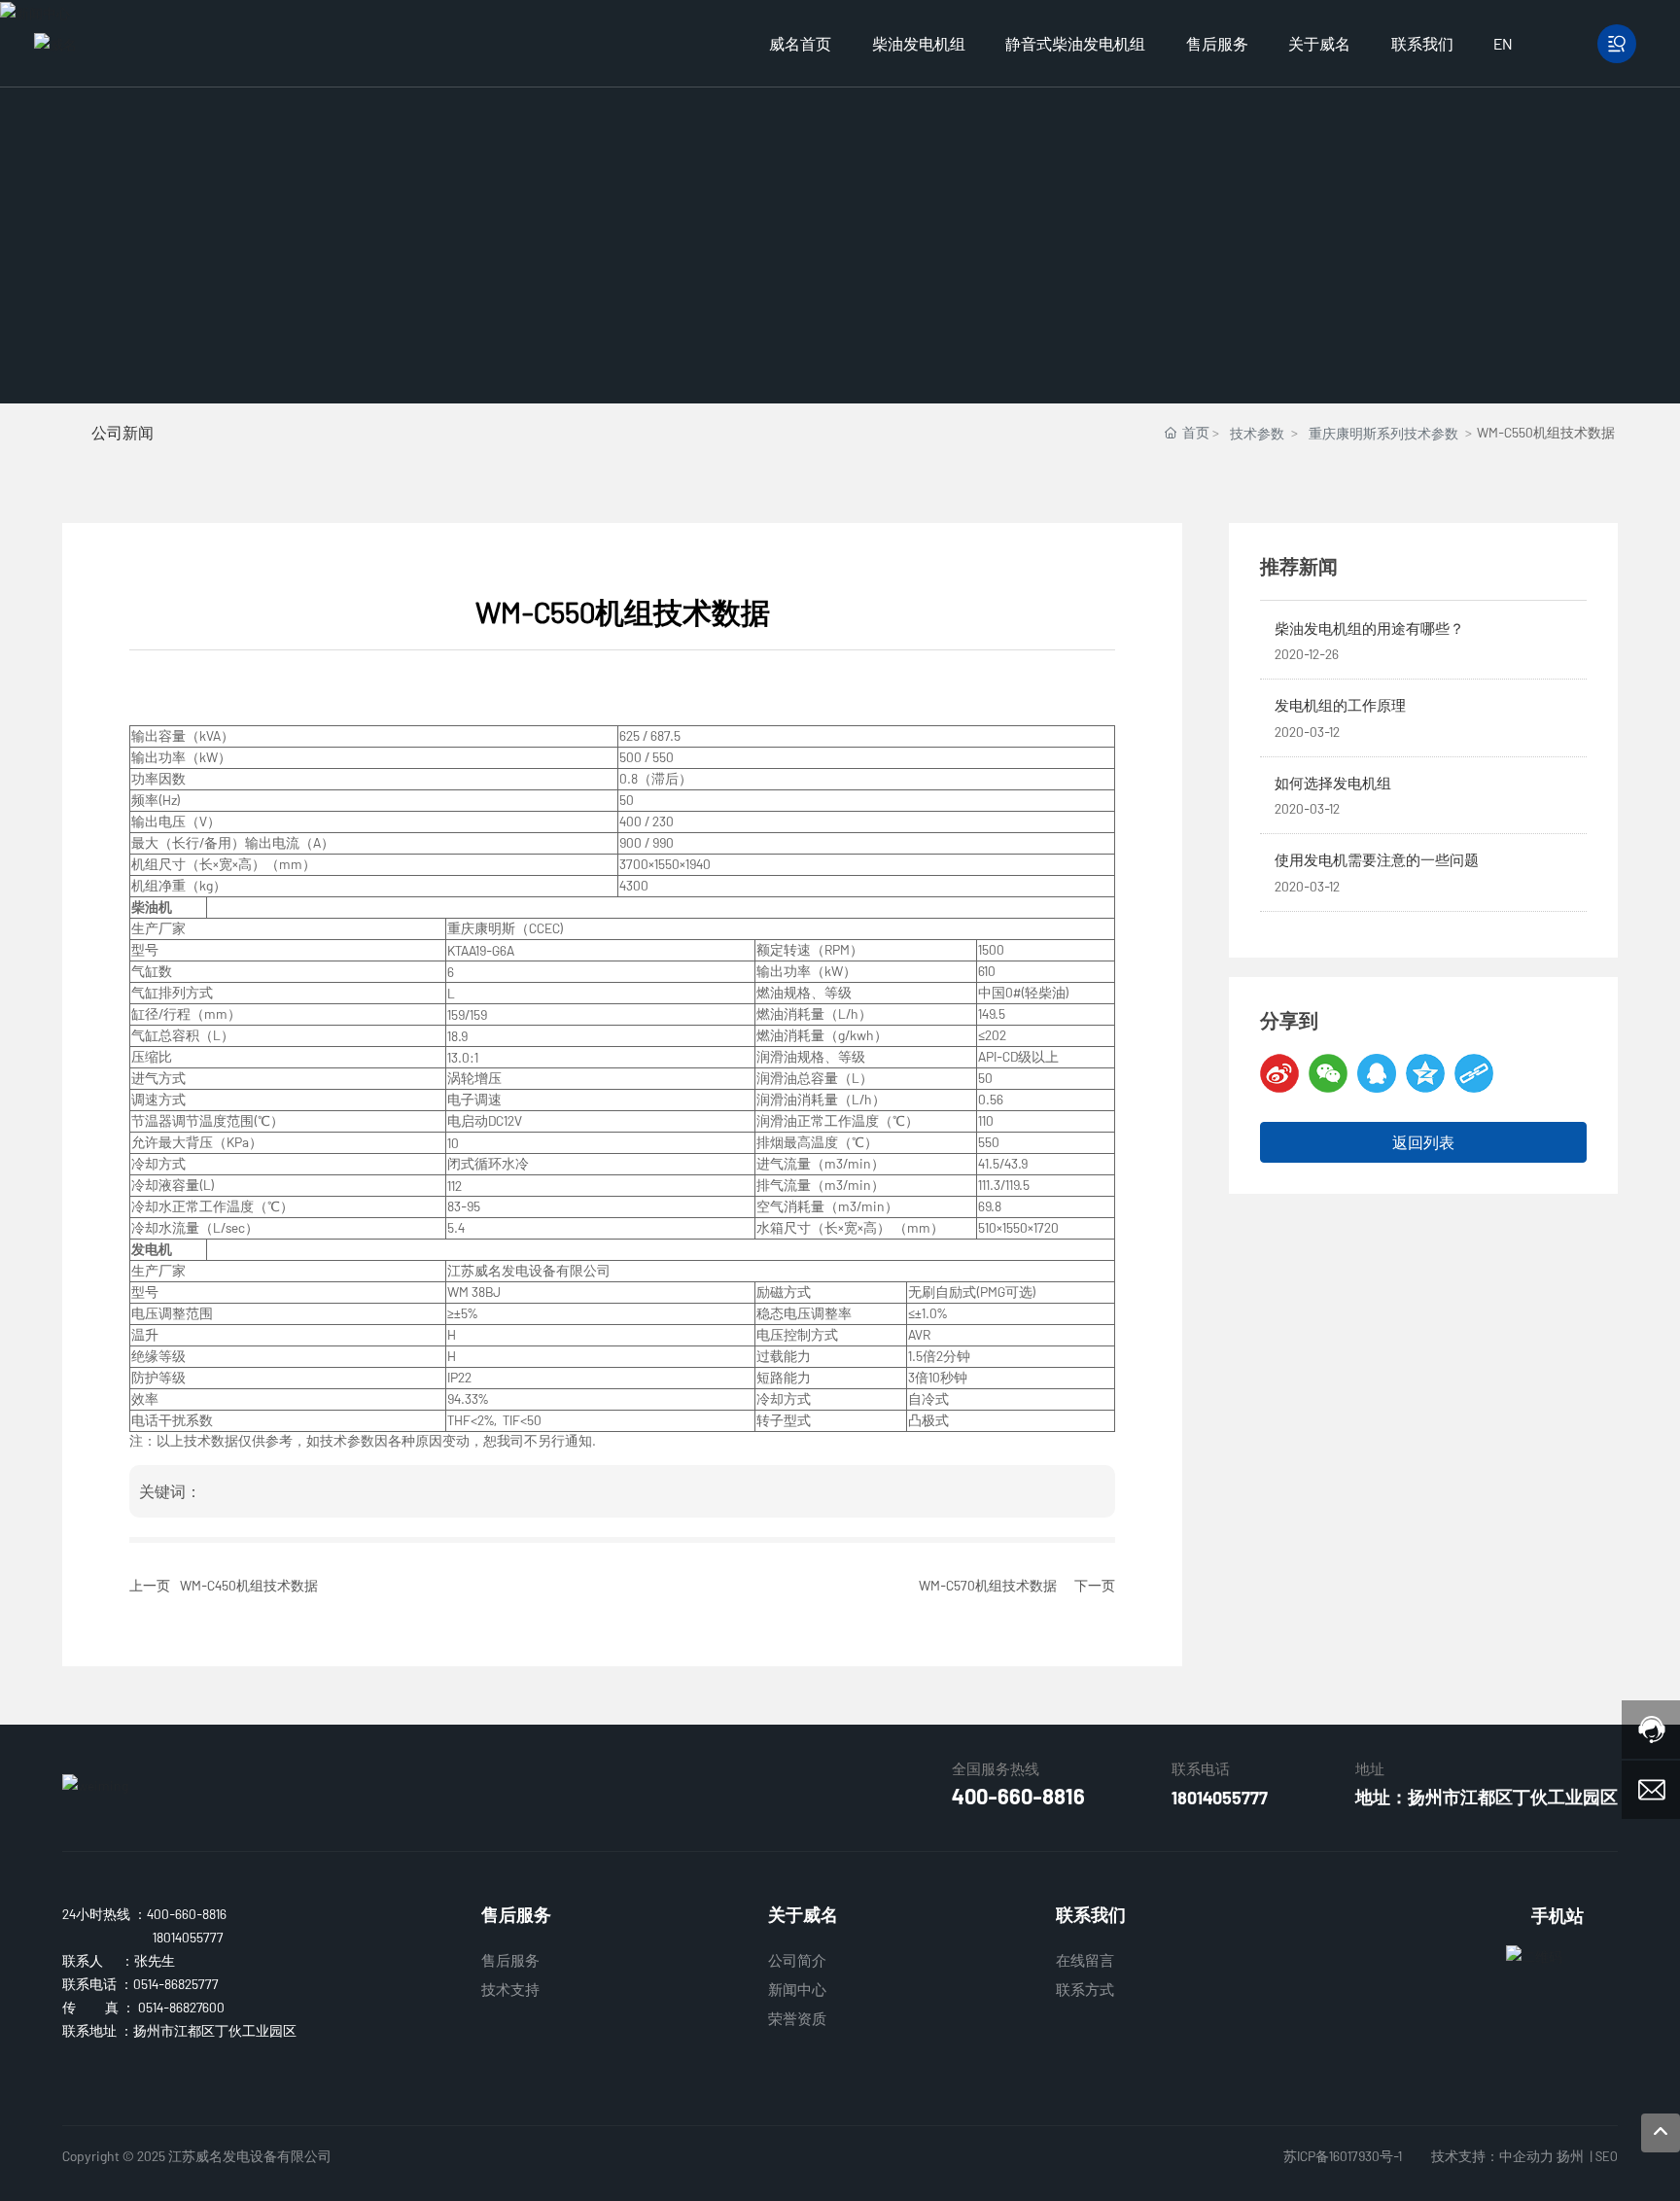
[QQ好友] (1377, 1073)
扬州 (1570, 2156)
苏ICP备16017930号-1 (1343, 2156)
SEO (1607, 2156)
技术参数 (1257, 433)
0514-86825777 (176, 1984)
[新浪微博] (1279, 1073)
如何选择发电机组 (1333, 783)
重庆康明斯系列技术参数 (1383, 433)
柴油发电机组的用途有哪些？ (1369, 628)
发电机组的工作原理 (1340, 705)
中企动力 (1526, 2156)
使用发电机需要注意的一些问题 (1377, 859)
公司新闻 (122, 432)
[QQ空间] (1425, 1073)
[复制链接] (1474, 1073)
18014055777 (1220, 1798)
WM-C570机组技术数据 (988, 1585)
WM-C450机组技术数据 (249, 1585)
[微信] (1328, 1073)
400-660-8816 (1018, 1796)
